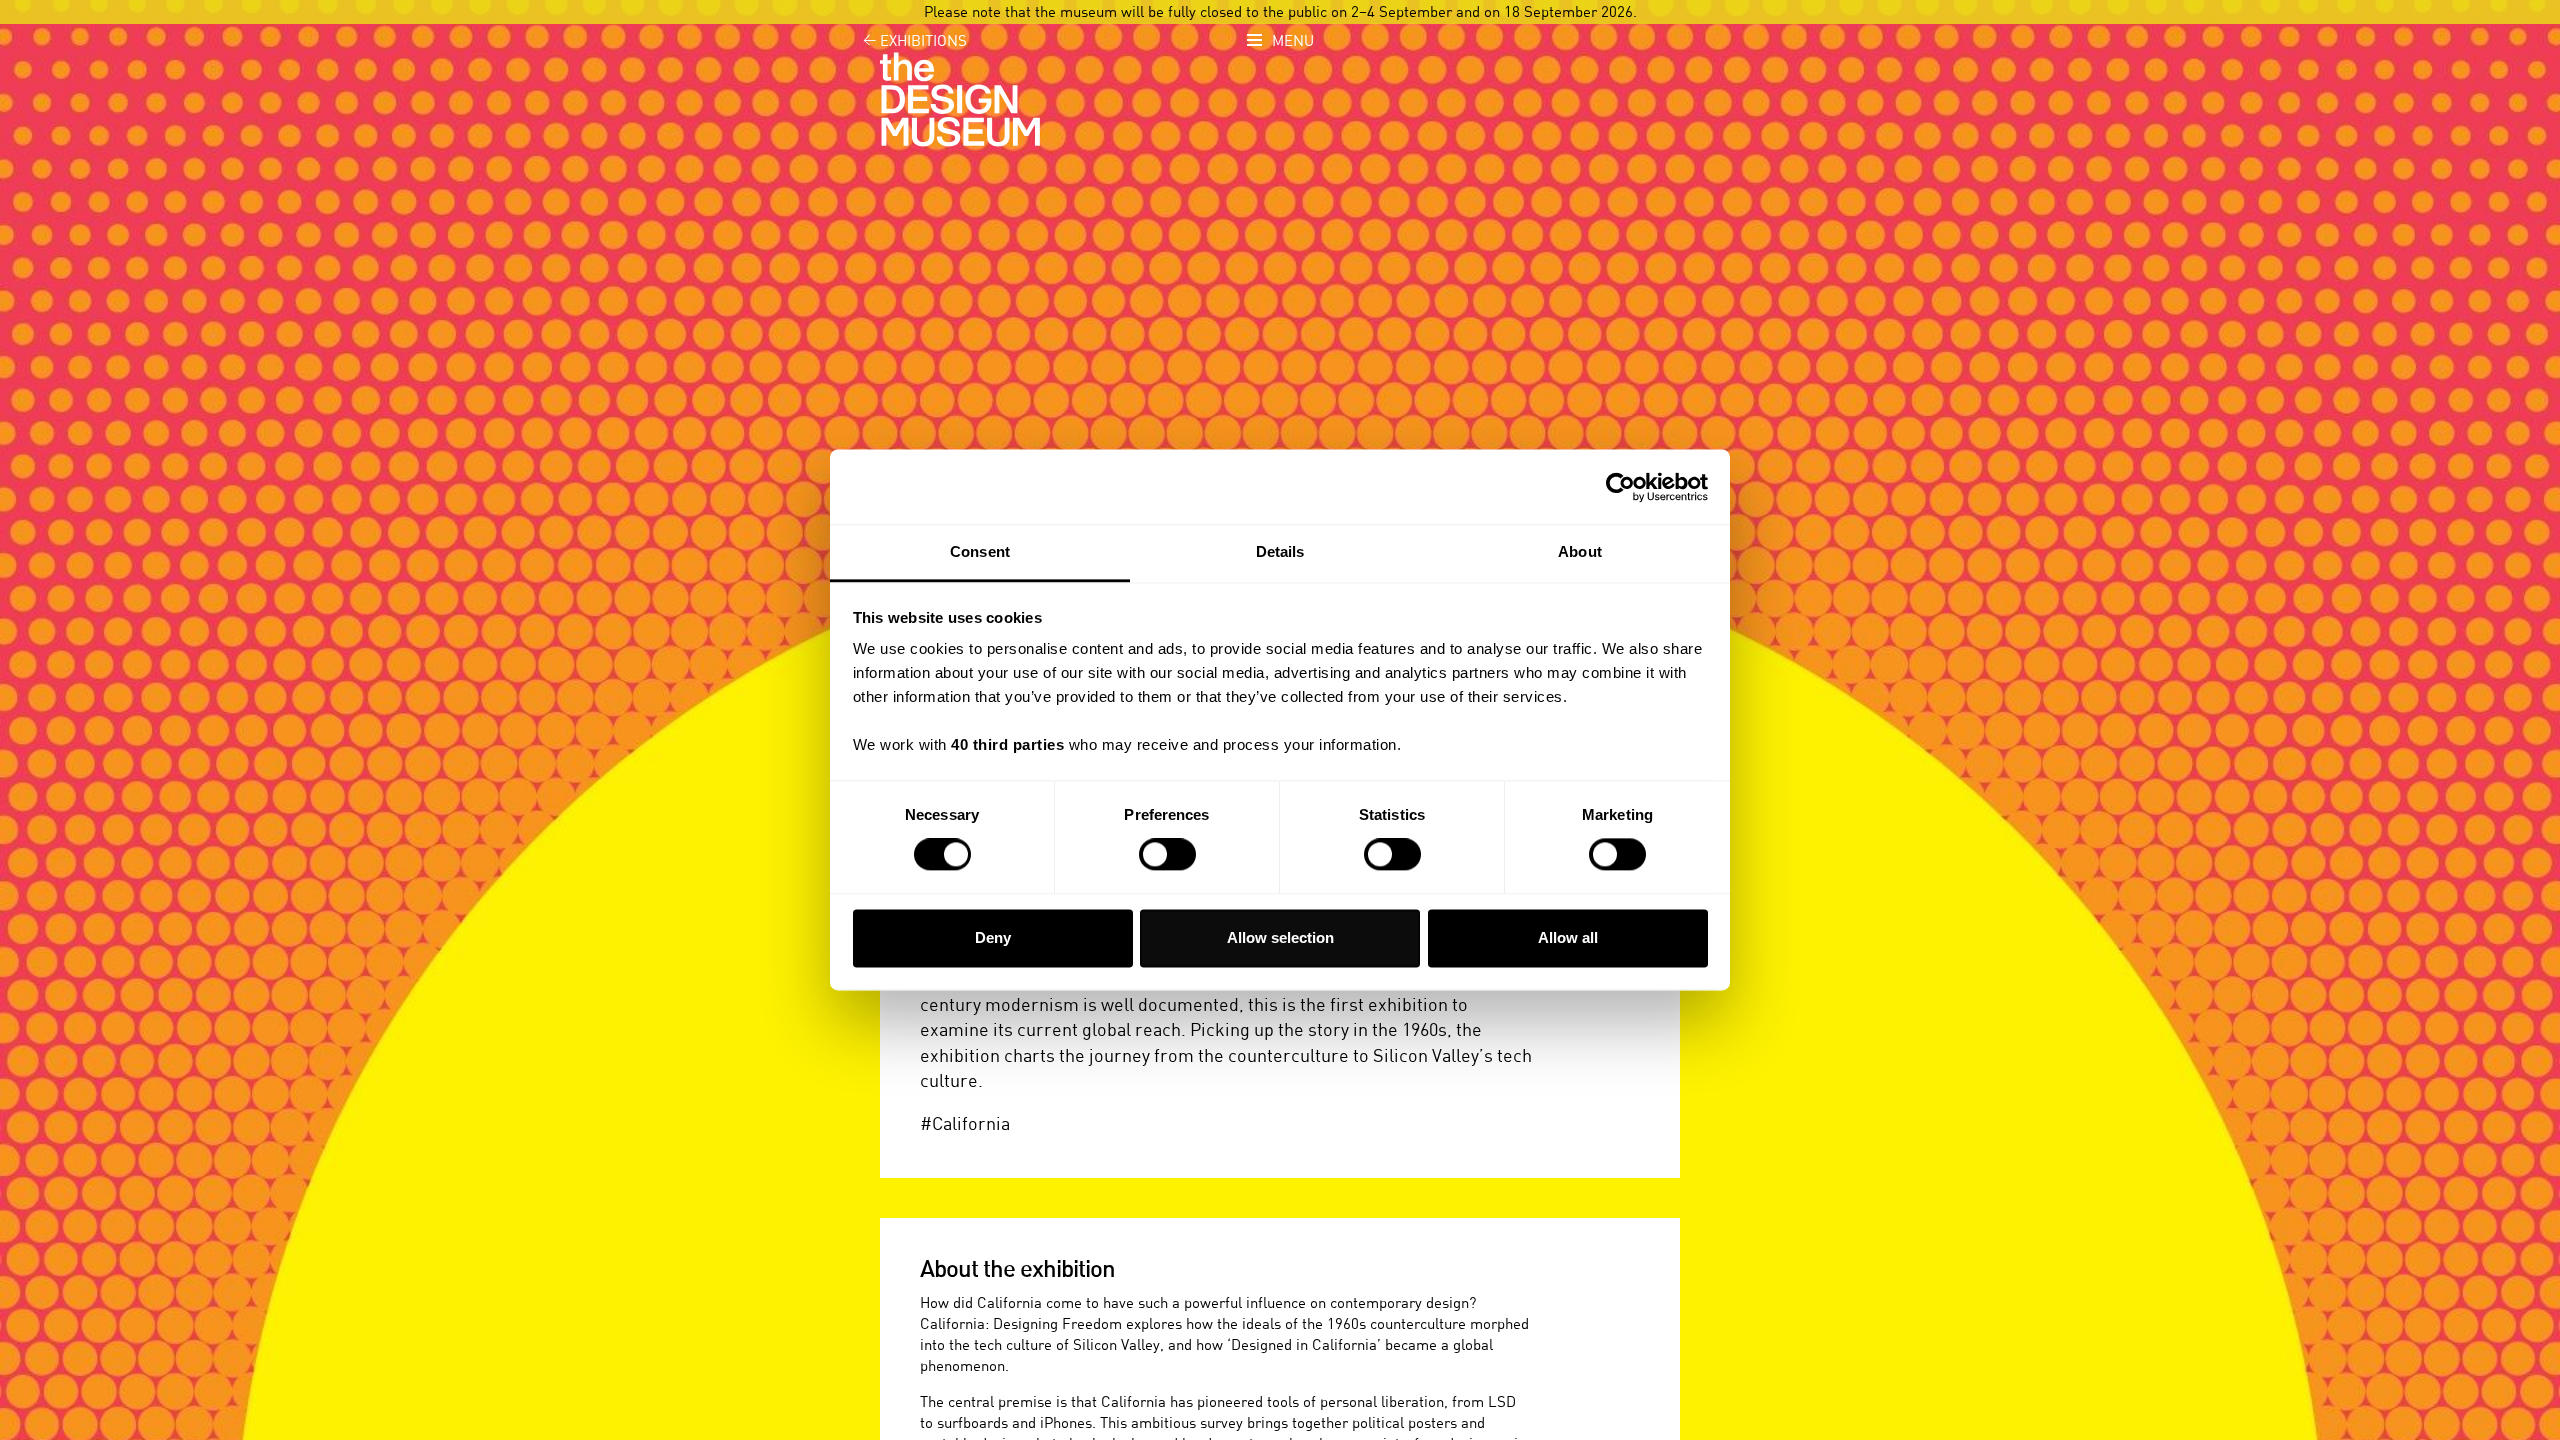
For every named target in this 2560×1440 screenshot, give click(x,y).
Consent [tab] (980, 551)
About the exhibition (1017, 1270)
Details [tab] (1280, 551)
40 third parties (1007, 744)
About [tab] (1580, 551)
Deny (993, 937)
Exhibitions (915, 41)
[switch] (1167, 855)
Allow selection (1280, 937)
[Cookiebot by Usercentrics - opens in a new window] (1620, 487)
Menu (1293, 41)
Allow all (1568, 937)
